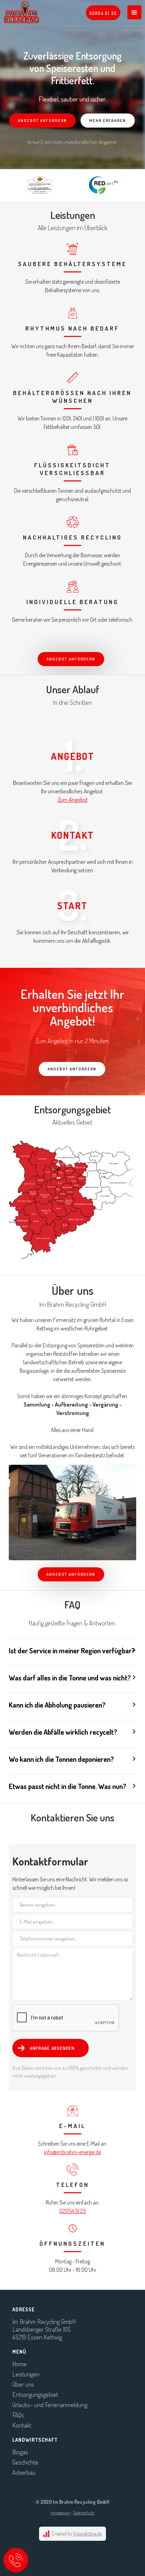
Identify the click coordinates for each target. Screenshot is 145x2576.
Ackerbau (24, 2472)
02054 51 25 (73, 2211)
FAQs (18, 2415)
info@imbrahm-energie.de (72, 2152)
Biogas (20, 2452)
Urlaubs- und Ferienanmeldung (50, 2405)
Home (20, 2364)
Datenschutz (84, 2513)
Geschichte (25, 2462)
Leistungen (26, 2374)
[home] (20, 12)
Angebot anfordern (42, 121)
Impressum (60, 2513)
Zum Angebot (73, 800)
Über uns (23, 2384)
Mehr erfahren (108, 121)
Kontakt (22, 2425)
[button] (134, 12)
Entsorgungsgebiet (35, 2394)
